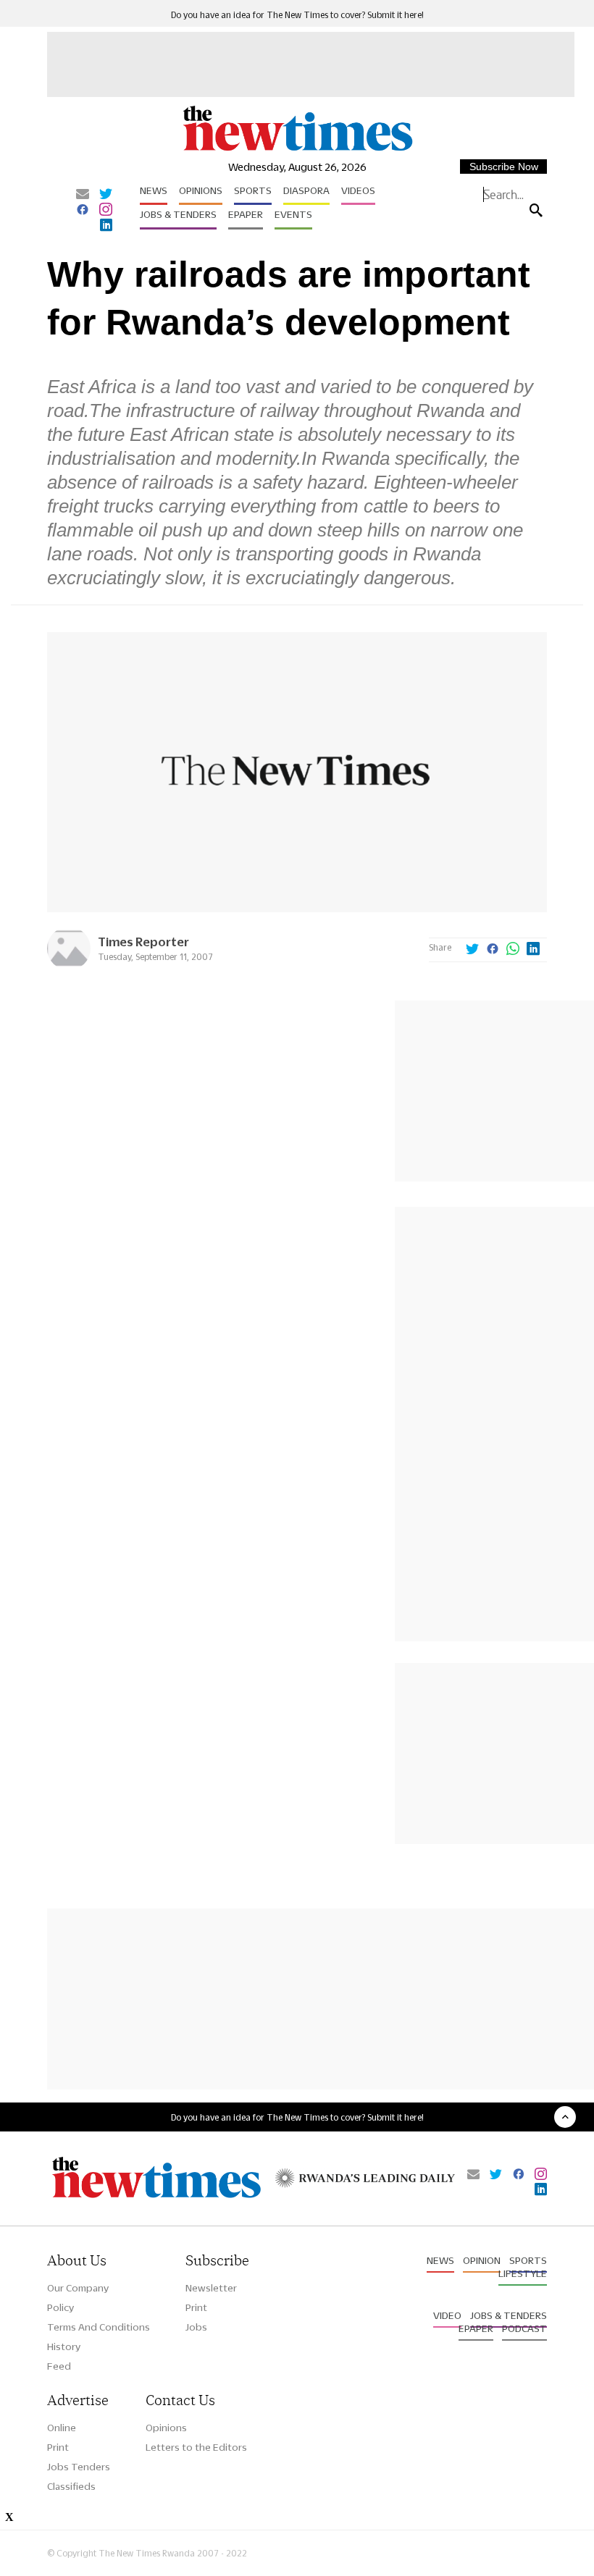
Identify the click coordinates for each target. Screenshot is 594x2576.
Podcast (524, 2328)
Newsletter (211, 2288)
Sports (253, 190)
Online (62, 2428)
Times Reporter (143, 942)
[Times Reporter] (69, 966)
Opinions (201, 190)
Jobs (196, 2327)
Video (447, 2315)
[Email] (83, 195)
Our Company (78, 2288)
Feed (59, 2366)
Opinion (482, 2260)
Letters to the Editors (196, 2447)
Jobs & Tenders (178, 214)
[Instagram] (106, 211)
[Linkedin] (106, 226)
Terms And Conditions (99, 2327)
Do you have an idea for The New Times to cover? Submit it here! (297, 15)
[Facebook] (83, 211)
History (64, 2346)
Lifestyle (523, 2273)
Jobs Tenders (79, 2467)
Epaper (246, 214)
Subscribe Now (504, 167)
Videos (358, 190)
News (154, 190)
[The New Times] (297, 150)
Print (196, 2307)
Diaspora (306, 190)
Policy (60, 2307)
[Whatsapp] (513, 950)
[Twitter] (106, 195)
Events (293, 214)
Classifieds (71, 2486)
